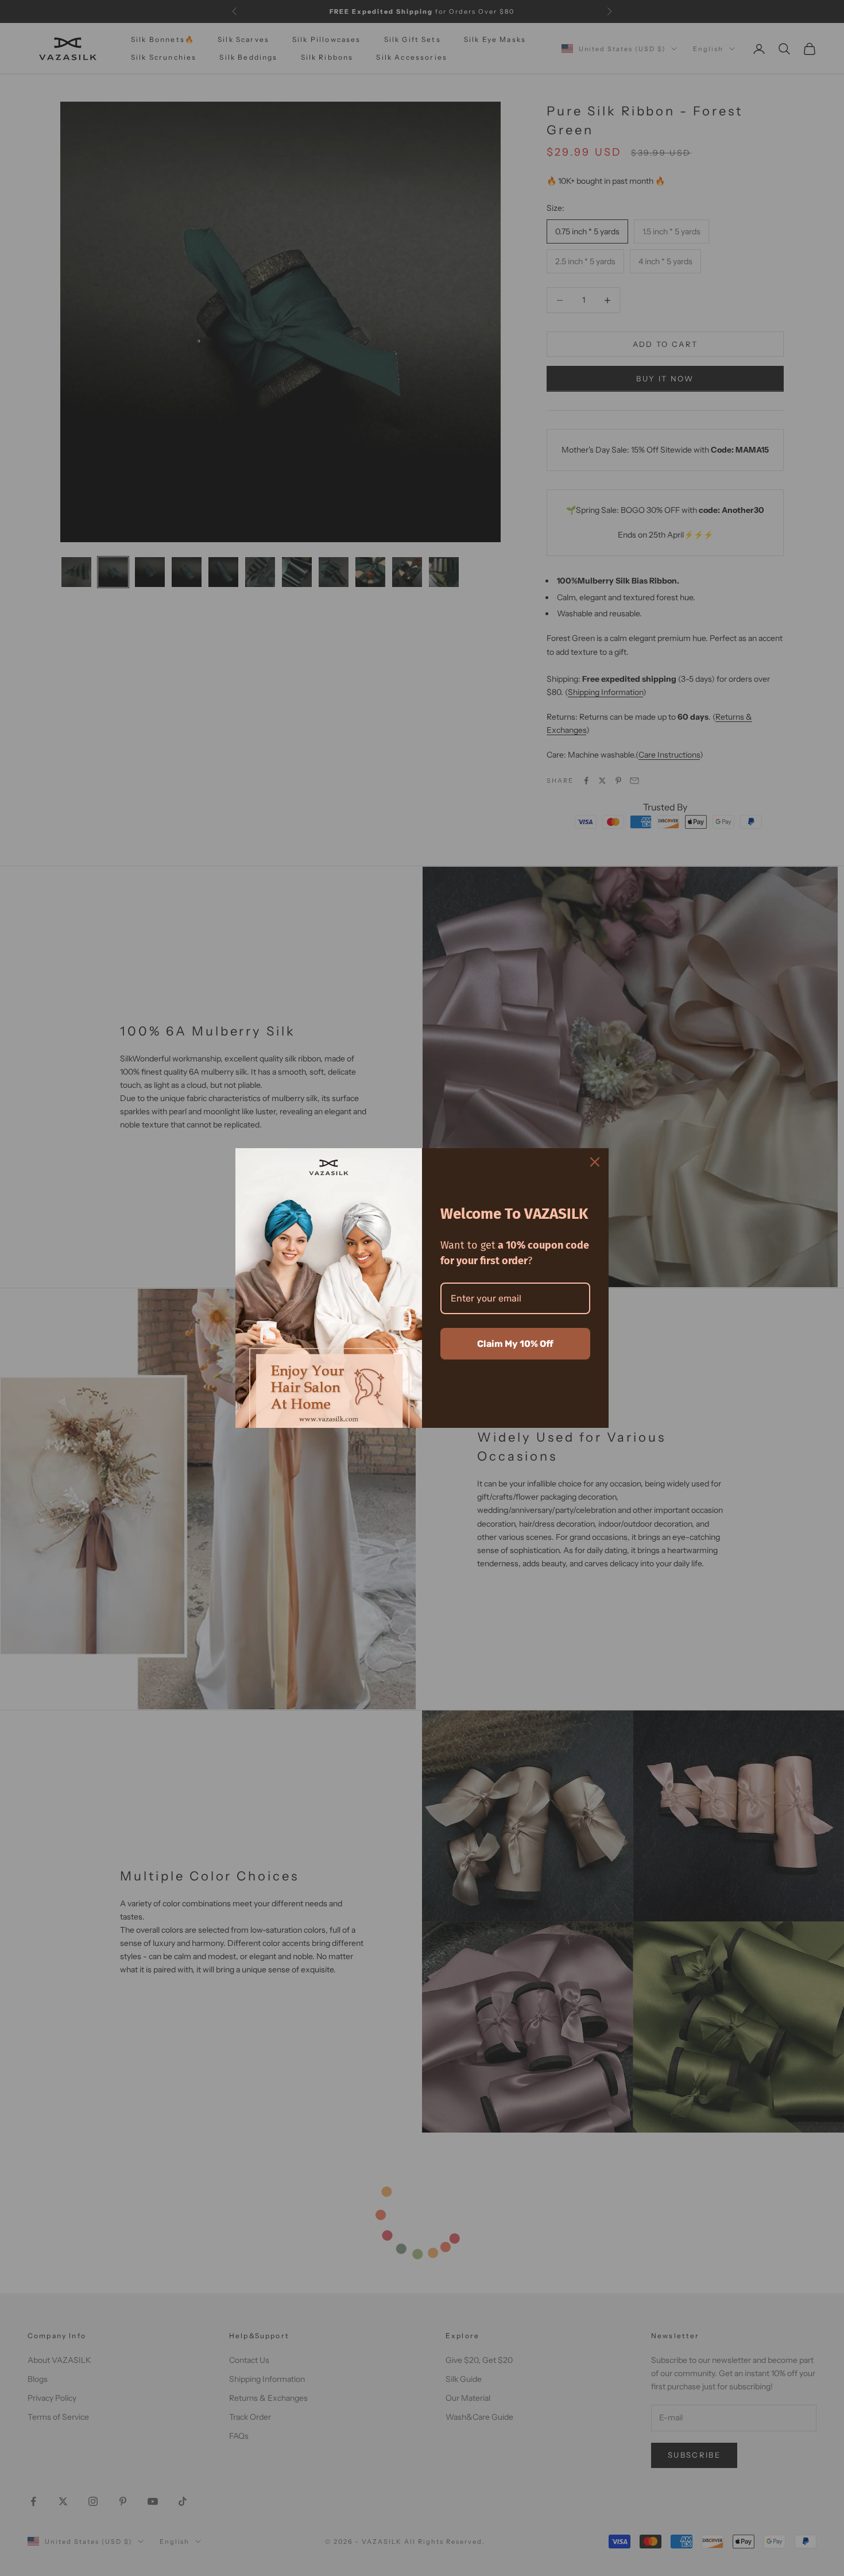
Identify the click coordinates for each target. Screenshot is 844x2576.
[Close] (595, 1162)
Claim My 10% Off (515, 1344)
